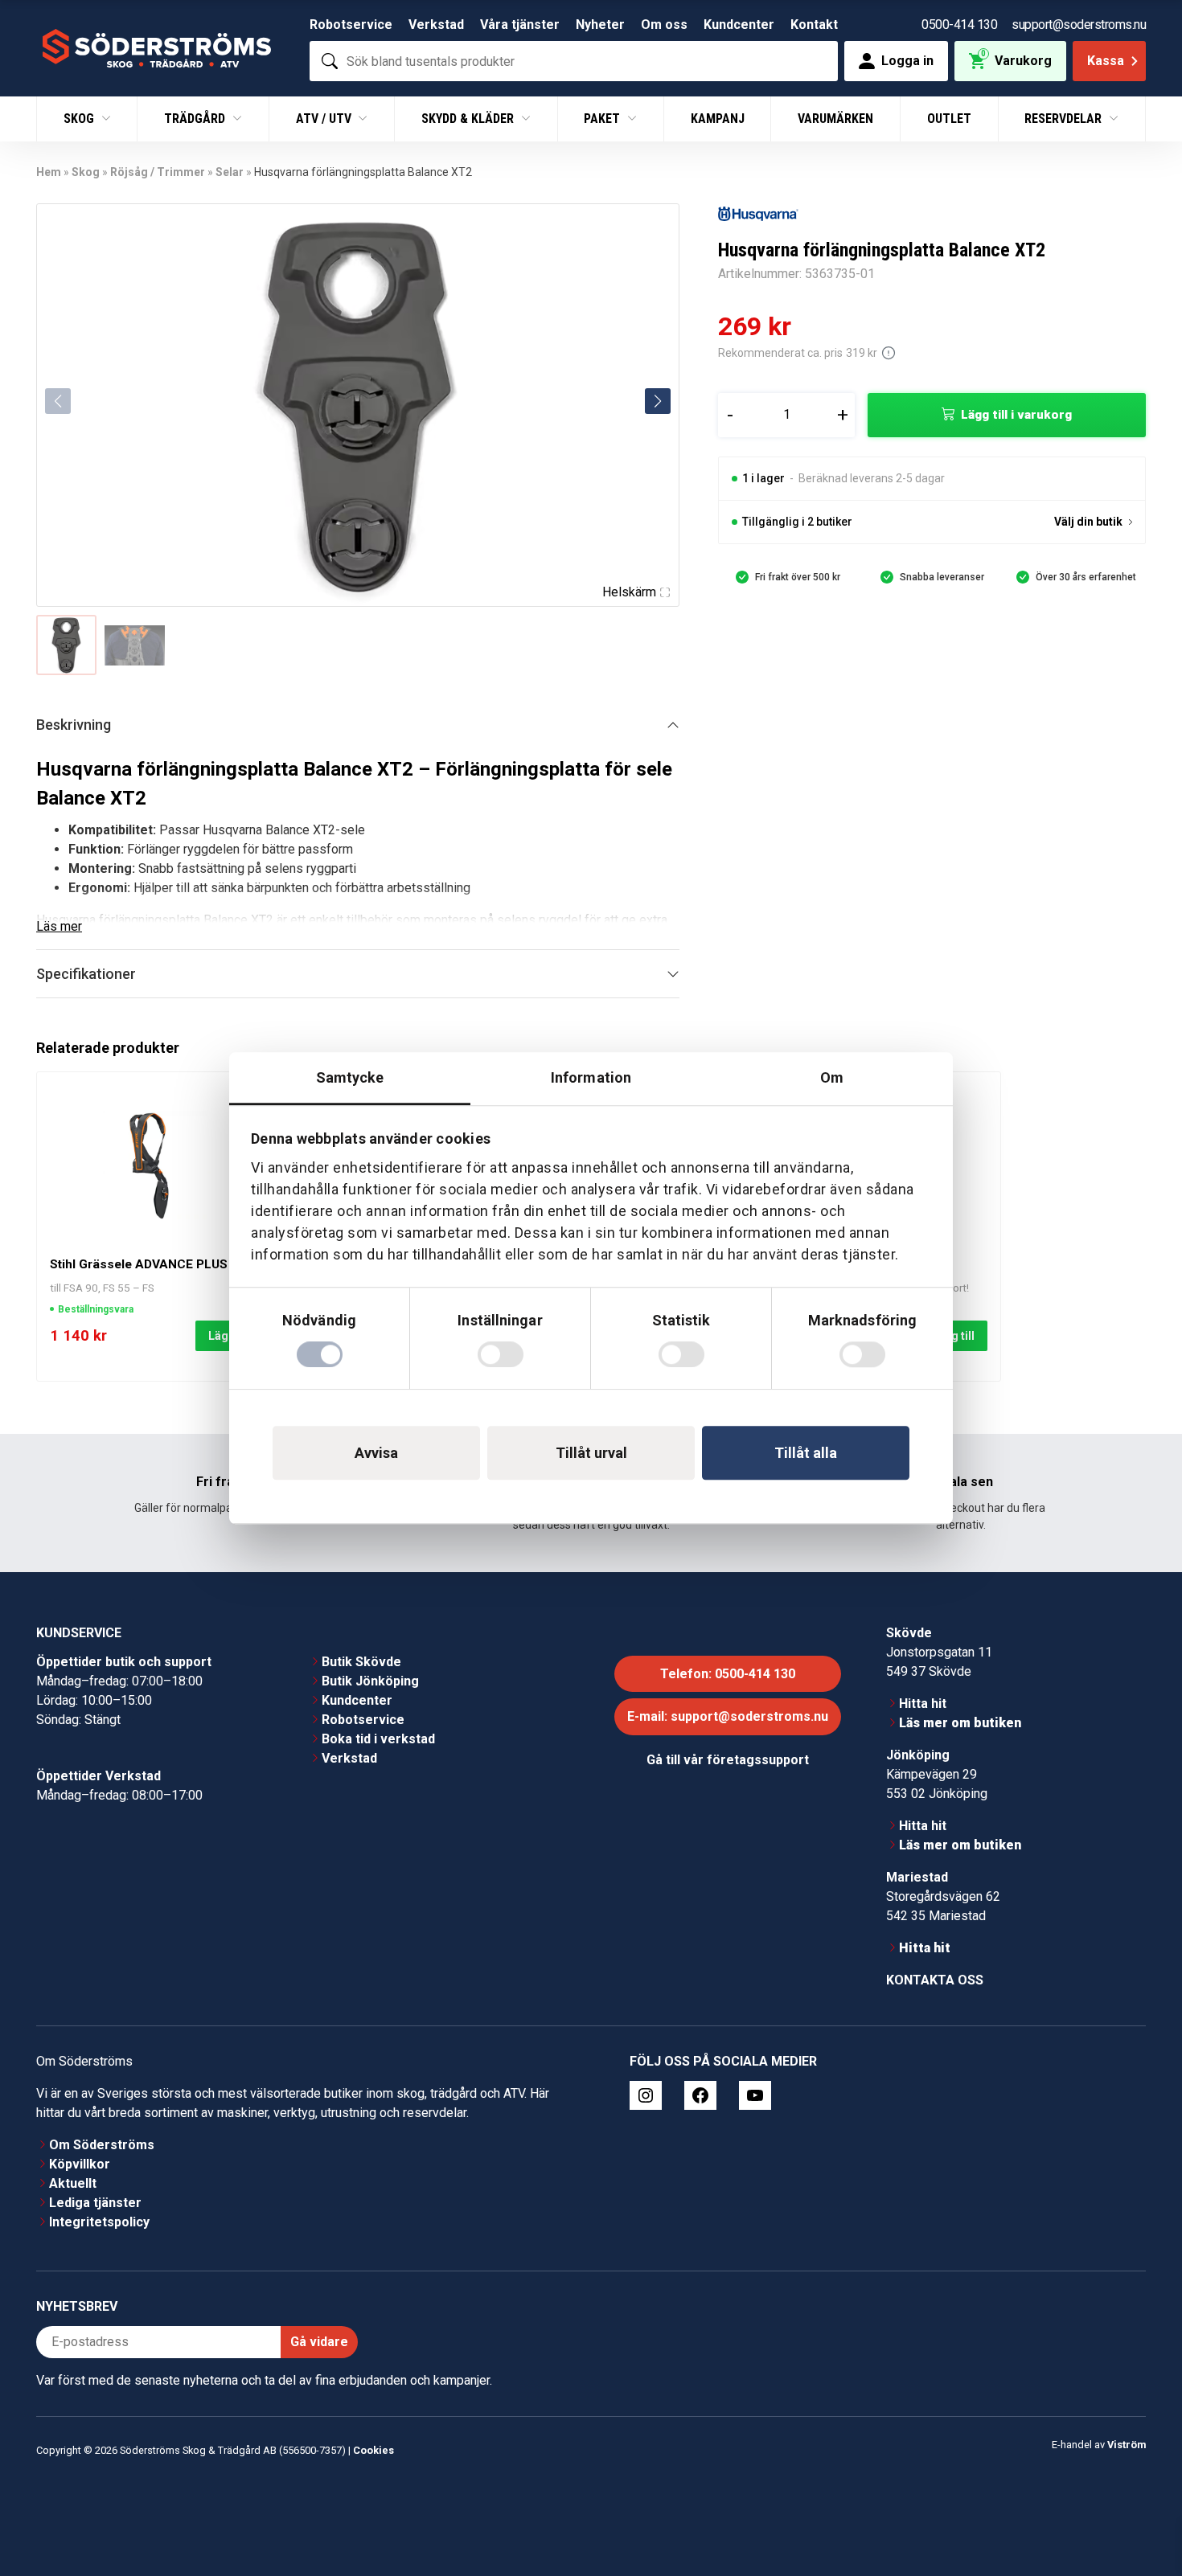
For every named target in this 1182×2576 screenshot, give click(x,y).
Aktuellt (73, 2183)
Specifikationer (86, 974)
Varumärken (835, 119)
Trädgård (196, 119)
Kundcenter (739, 25)
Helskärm (629, 592)
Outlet (949, 119)
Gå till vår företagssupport (728, 1760)
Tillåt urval (591, 1453)
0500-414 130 (959, 25)
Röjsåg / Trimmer (158, 172)
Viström (1127, 2445)
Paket (603, 119)
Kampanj (718, 119)
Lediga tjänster (95, 2203)
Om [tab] (832, 1077)
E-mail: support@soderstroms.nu (728, 1716)
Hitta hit (923, 1704)
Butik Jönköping (370, 1681)
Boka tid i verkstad (378, 1739)
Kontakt (814, 25)
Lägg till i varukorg (1016, 415)
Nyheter (600, 25)
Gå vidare (319, 2342)
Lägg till (953, 1336)
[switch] (501, 1354)
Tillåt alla (806, 1453)
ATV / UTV (325, 119)
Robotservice (351, 25)
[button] (658, 401)
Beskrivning (74, 725)
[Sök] (330, 61)
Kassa (1106, 61)
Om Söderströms (102, 2145)
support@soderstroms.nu (1079, 25)
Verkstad (436, 25)
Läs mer (59, 926)
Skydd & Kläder (469, 119)
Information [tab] (591, 1077)
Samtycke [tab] (350, 1077)
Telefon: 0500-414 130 (728, 1674)
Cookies (373, 2450)
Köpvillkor (80, 2164)
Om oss (664, 25)
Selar (230, 172)
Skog (80, 119)
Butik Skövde (361, 1662)
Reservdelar (1065, 119)
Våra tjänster (520, 25)
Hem (49, 172)
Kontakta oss (935, 1980)
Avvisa (376, 1453)
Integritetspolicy (99, 2222)
